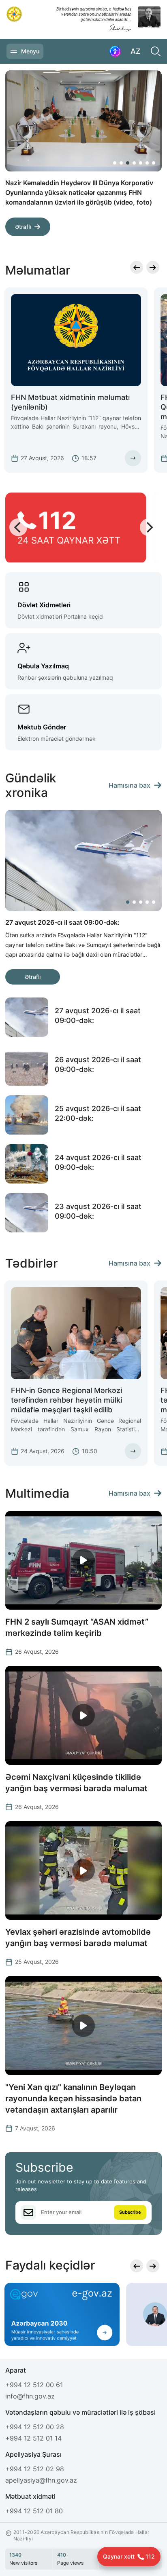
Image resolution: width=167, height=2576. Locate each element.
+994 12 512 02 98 (35, 2469)
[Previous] (128, 231)
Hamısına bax (130, 785)
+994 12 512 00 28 (35, 2427)
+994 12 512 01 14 (33, 2438)
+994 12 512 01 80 (34, 2511)
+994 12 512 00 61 (34, 2385)
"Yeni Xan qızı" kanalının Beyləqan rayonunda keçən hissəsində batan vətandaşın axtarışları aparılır (73, 2098)
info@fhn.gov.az (30, 2396)
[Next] (147, 231)
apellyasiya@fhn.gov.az (41, 2480)
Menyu (30, 51)
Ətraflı (23, 217)
